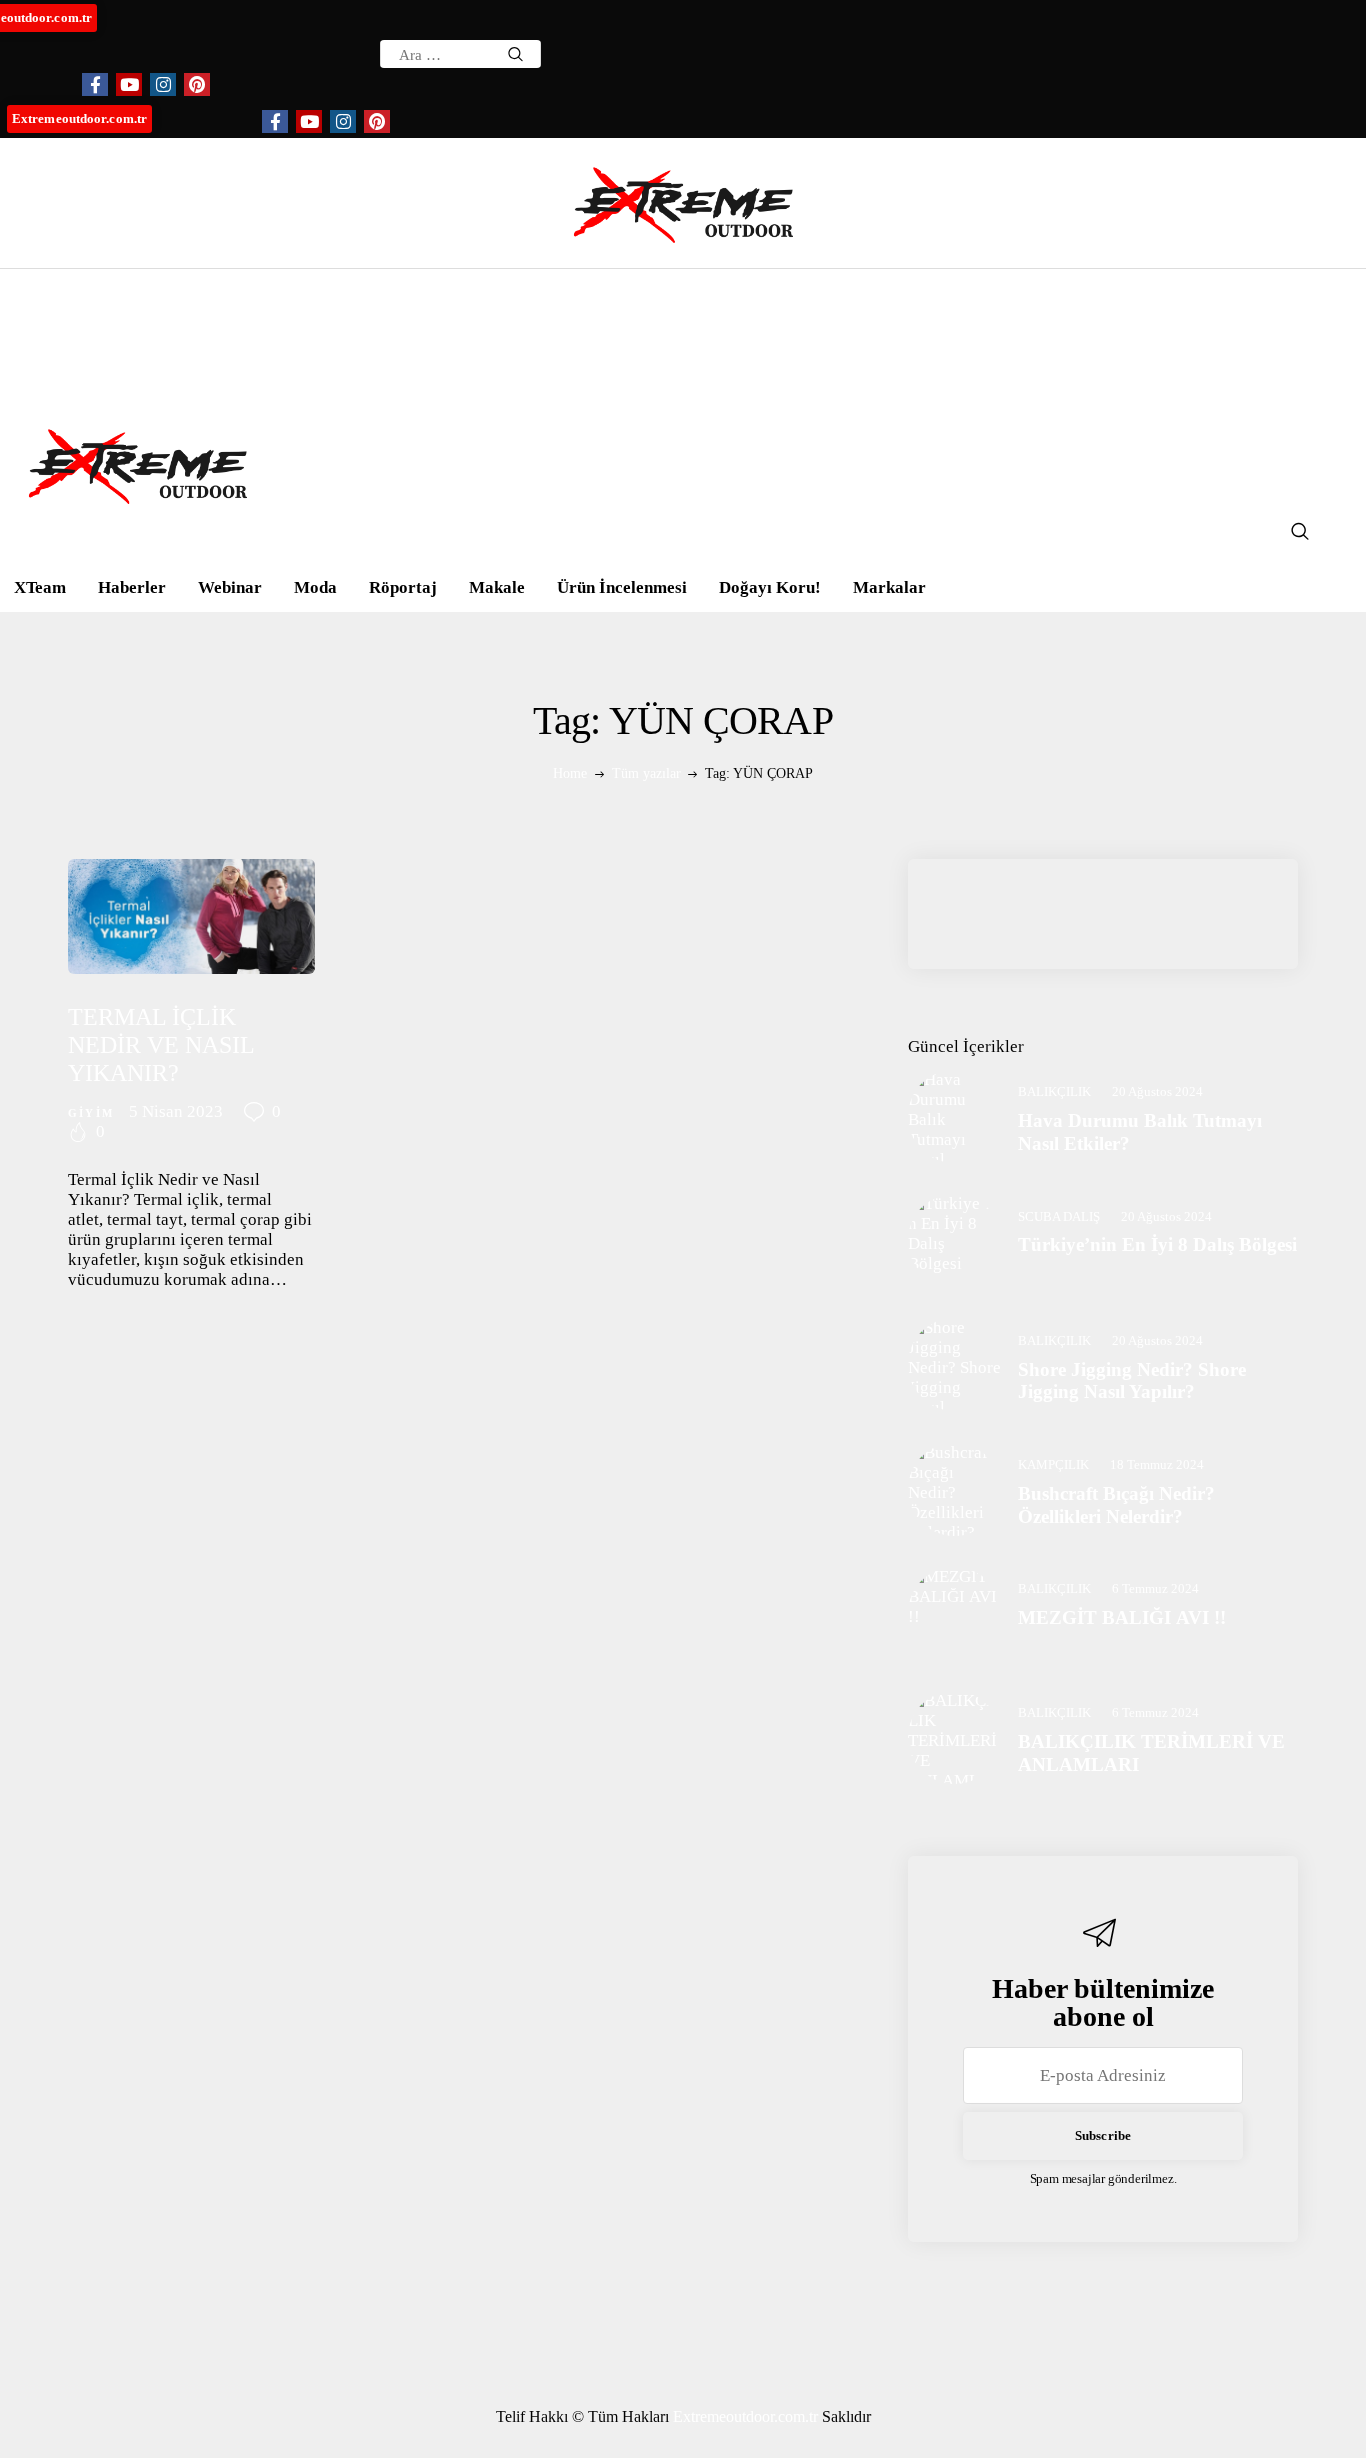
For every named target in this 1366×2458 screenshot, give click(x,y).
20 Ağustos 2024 (1157, 1091)
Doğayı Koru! (770, 587)
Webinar (230, 587)
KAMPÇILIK (1053, 1464)
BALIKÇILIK (1054, 1091)
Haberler (132, 587)
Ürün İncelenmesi (622, 587)
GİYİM (91, 1113)
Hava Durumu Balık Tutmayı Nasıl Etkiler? (1140, 1132)
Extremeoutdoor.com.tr (79, 118)
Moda (315, 587)
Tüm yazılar (646, 773)
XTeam (40, 587)
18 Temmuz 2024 (1157, 1464)
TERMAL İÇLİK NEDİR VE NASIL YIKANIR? (161, 1045)
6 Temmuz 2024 (1155, 1588)
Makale (497, 587)
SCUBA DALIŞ (1059, 1216)
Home (570, 773)
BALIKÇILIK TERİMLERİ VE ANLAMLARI (1151, 1753)
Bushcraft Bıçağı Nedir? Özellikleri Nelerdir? (1116, 1505)
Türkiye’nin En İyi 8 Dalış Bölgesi (1157, 1244)
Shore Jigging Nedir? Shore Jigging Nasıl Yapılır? (1132, 1381)
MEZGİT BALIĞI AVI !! (1122, 1617)
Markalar (889, 587)
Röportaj (403, 587)
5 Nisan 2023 (176, 1111)
